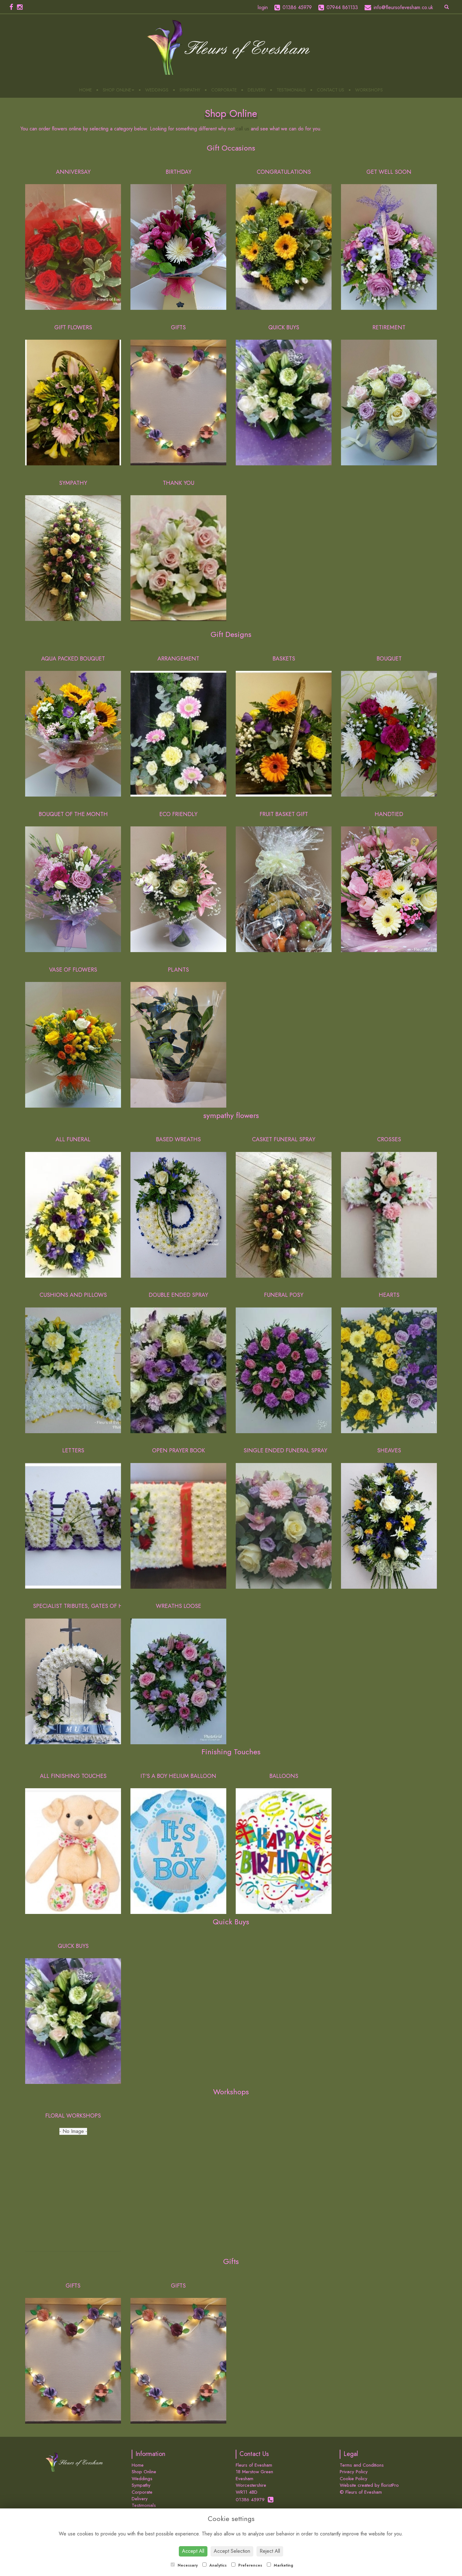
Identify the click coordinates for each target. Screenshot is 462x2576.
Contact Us (330, 90)
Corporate (224, 90)
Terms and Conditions (362, 2465)
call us (243, 129)
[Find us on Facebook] (13, 7)
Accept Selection (232, 2551)
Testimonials (291, 90)
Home (85, 90)
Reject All (270, 2551)
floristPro (390, 2485)
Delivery (257, 90)
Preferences (250, 2565)
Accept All (193, 2551)
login (263, 7)
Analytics (217, 2565)
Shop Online (117, 90)
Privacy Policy (354, 2472)
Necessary (187, 2565)
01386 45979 (252, 2500)
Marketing (283, 2565)
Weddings (157, 90)
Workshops (369, 90)
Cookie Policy (354, 2479)
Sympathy (190, 90)
